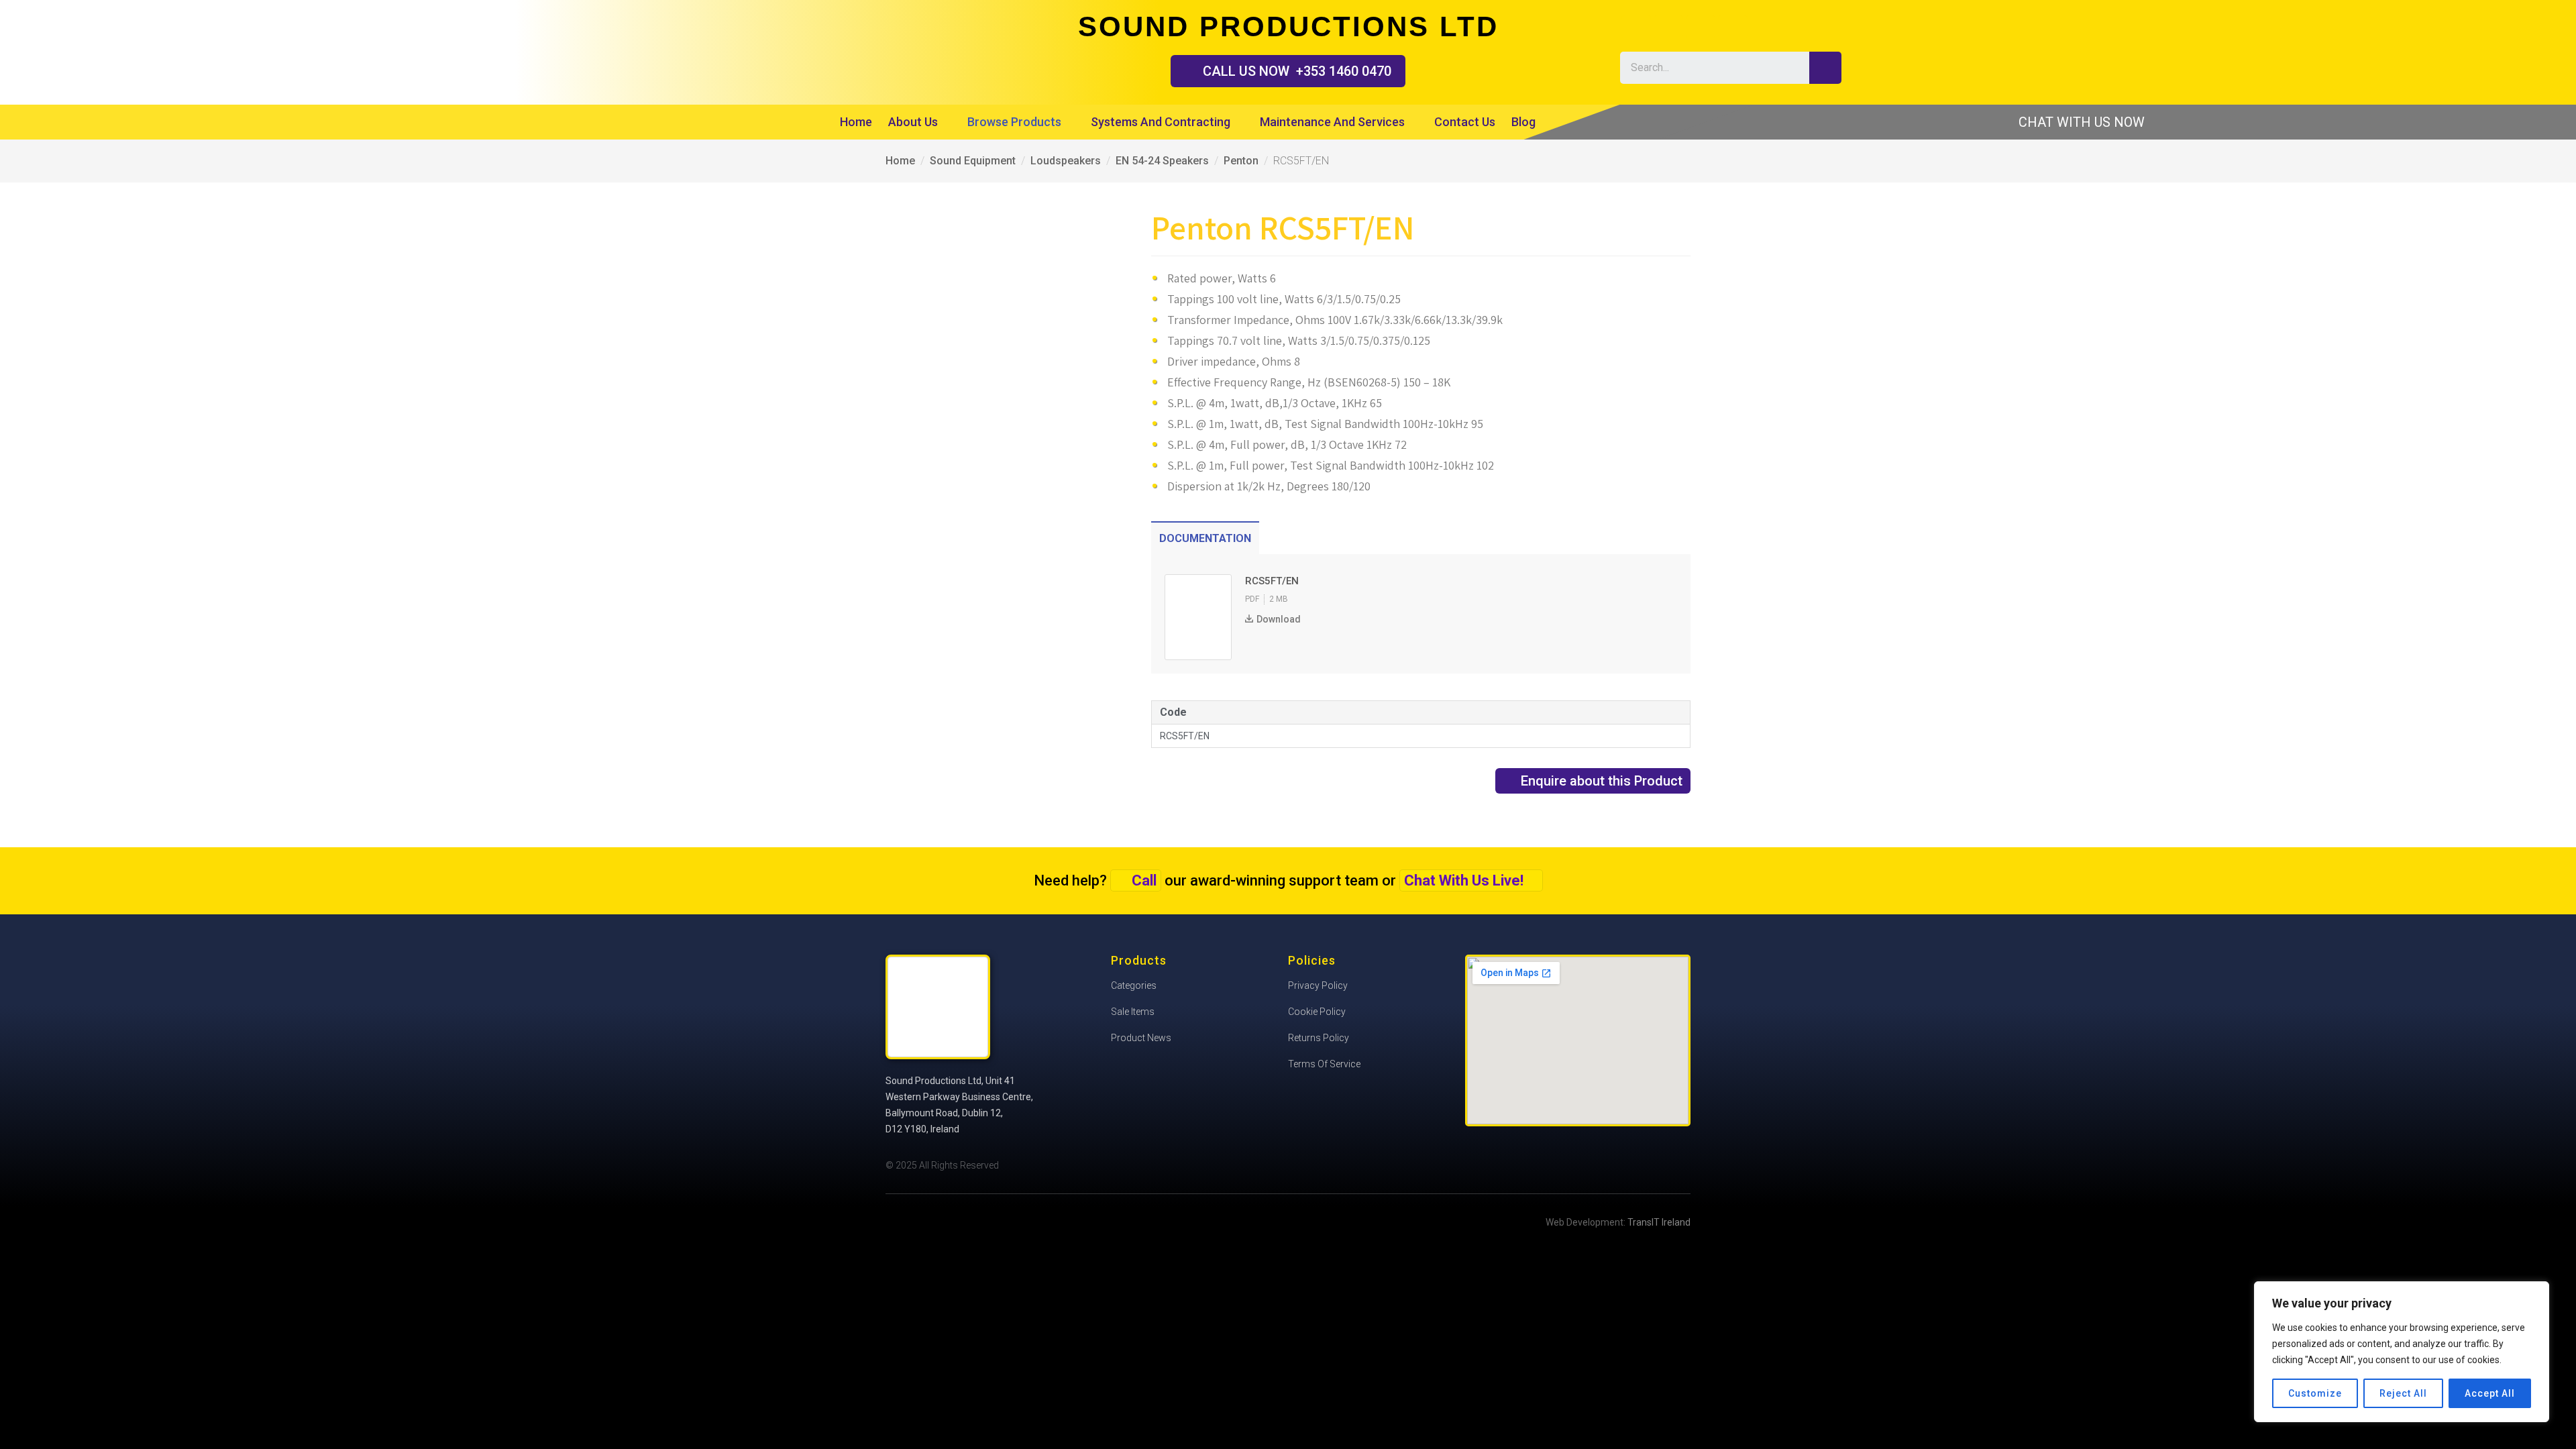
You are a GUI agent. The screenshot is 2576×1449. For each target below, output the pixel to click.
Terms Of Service (1324, 1064)
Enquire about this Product (1602, 781)
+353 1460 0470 (1297, 71)
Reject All (2403, 1393)
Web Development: (1618, 1222)
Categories (1134, 985)
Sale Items (1133, 1012)
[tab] (1205, 538)
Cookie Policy (1317, 1012)
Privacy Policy (1318, 985)
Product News (1141, 1038)
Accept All (2490, 1393)
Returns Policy (1319, 1038)
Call (1144, 880)
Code (1173, 712)
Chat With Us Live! (1464, 880)
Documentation (1205, 538)
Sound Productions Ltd (845, 51)
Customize (2315, 1393)
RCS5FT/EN (1185, 736)
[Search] (1825, 68)
